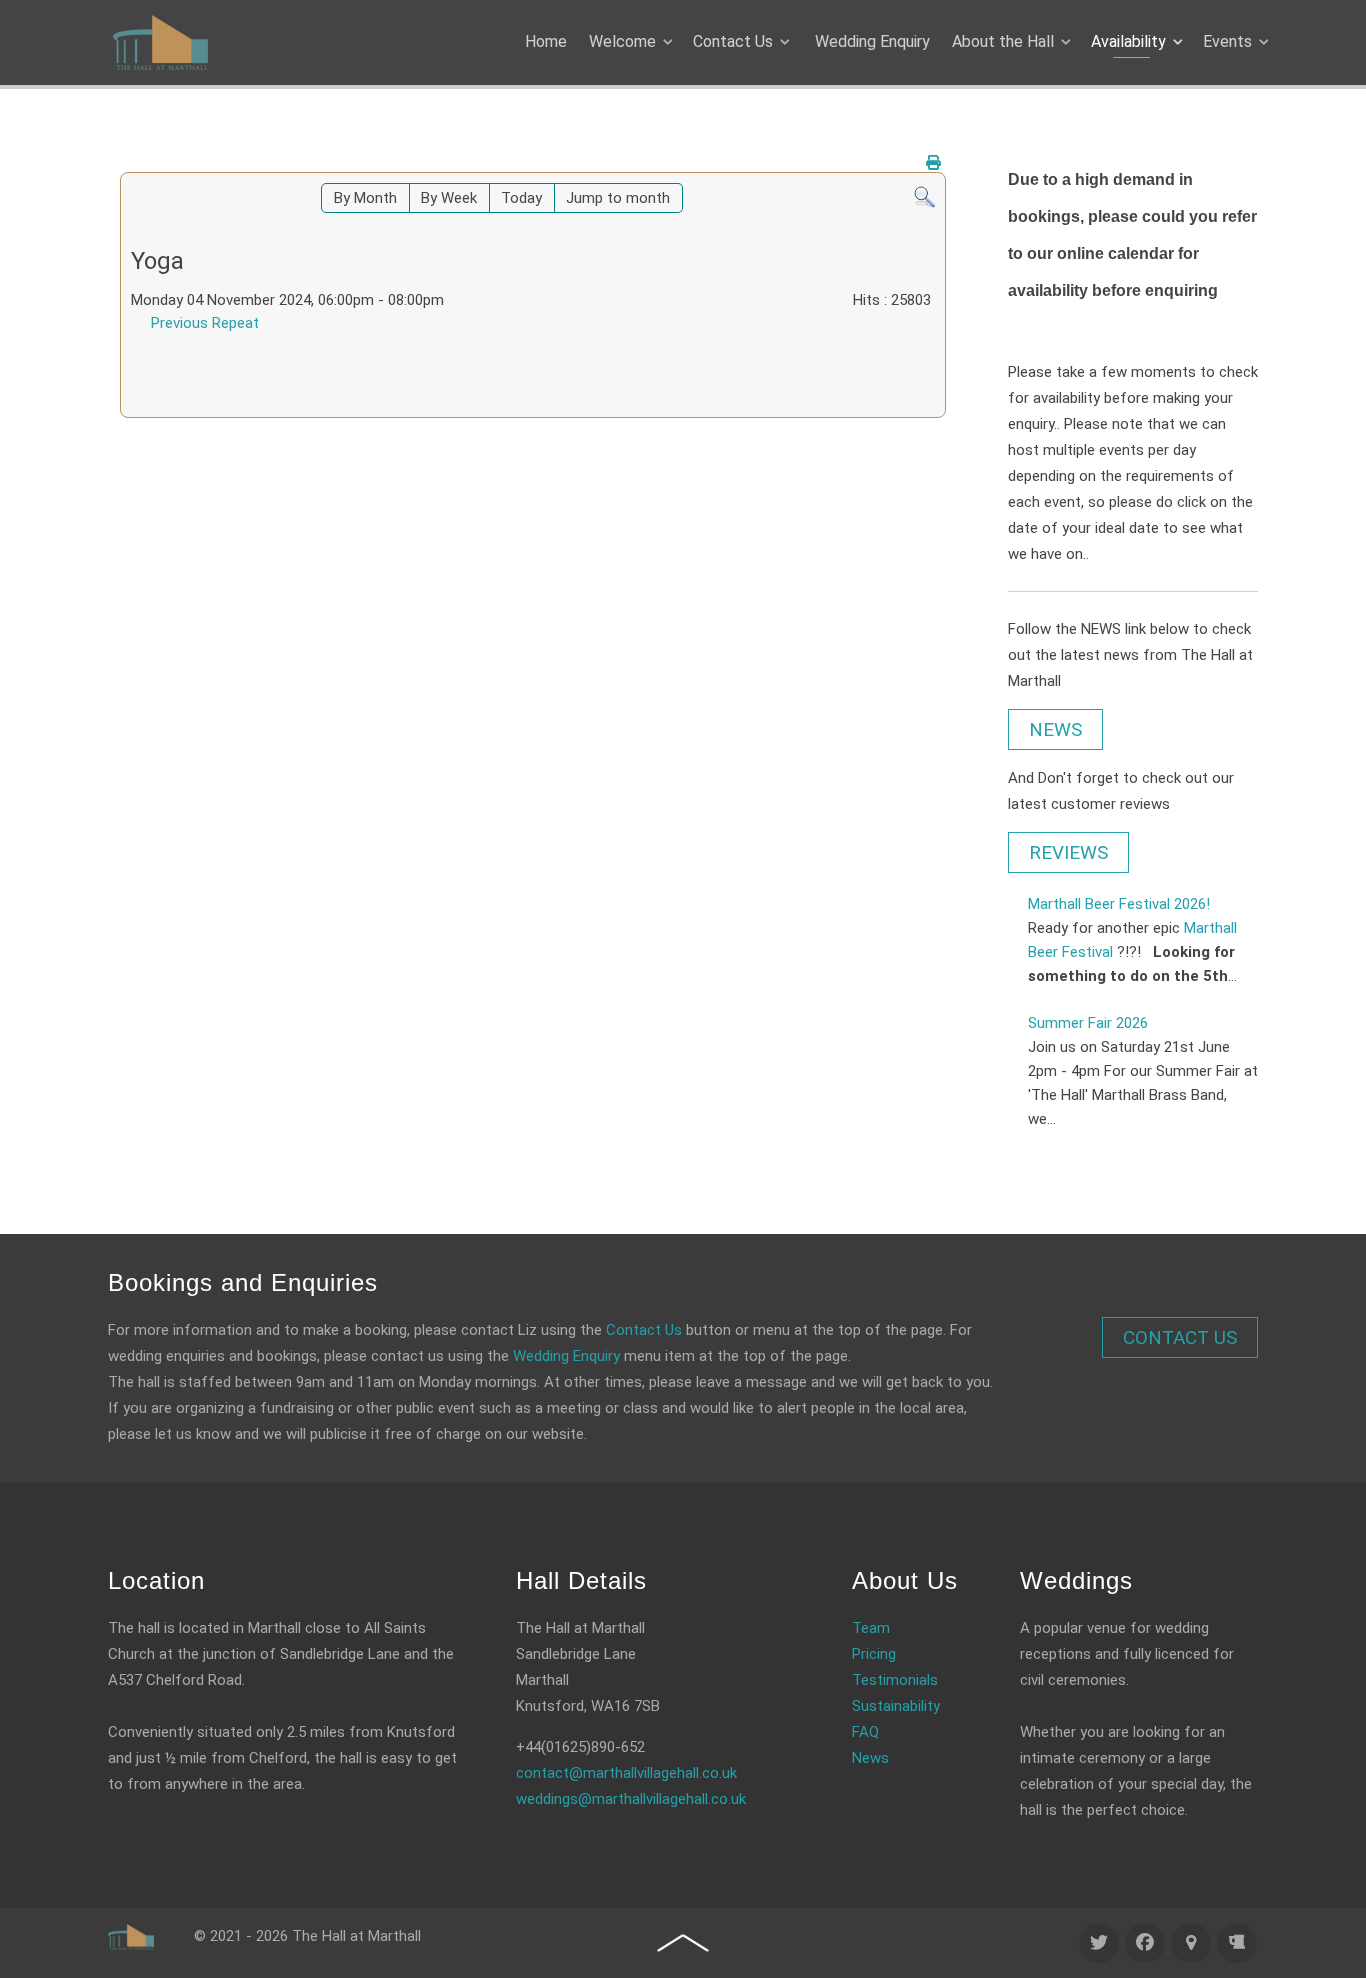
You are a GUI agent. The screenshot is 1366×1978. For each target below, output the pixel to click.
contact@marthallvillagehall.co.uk (626, 1773)
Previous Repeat (205, 323)
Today (521, 198)
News (870, 1758)
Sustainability (896, 1706)
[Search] (924, 196)
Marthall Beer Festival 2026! (1119, 904)
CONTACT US (1180, 1337)
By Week (449, 198)
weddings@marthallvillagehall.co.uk (631, 1799)
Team (871, 1628)
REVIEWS (1068, 852)
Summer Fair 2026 (1088, 1023)
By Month (365, 198)
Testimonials (895, 1680)
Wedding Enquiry (566, 1356)
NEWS (1055, 729)
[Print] (933, 163)
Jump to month (618, 198)
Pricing (874, 1654)
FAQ (865, 1732)
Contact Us (644, 1330)
